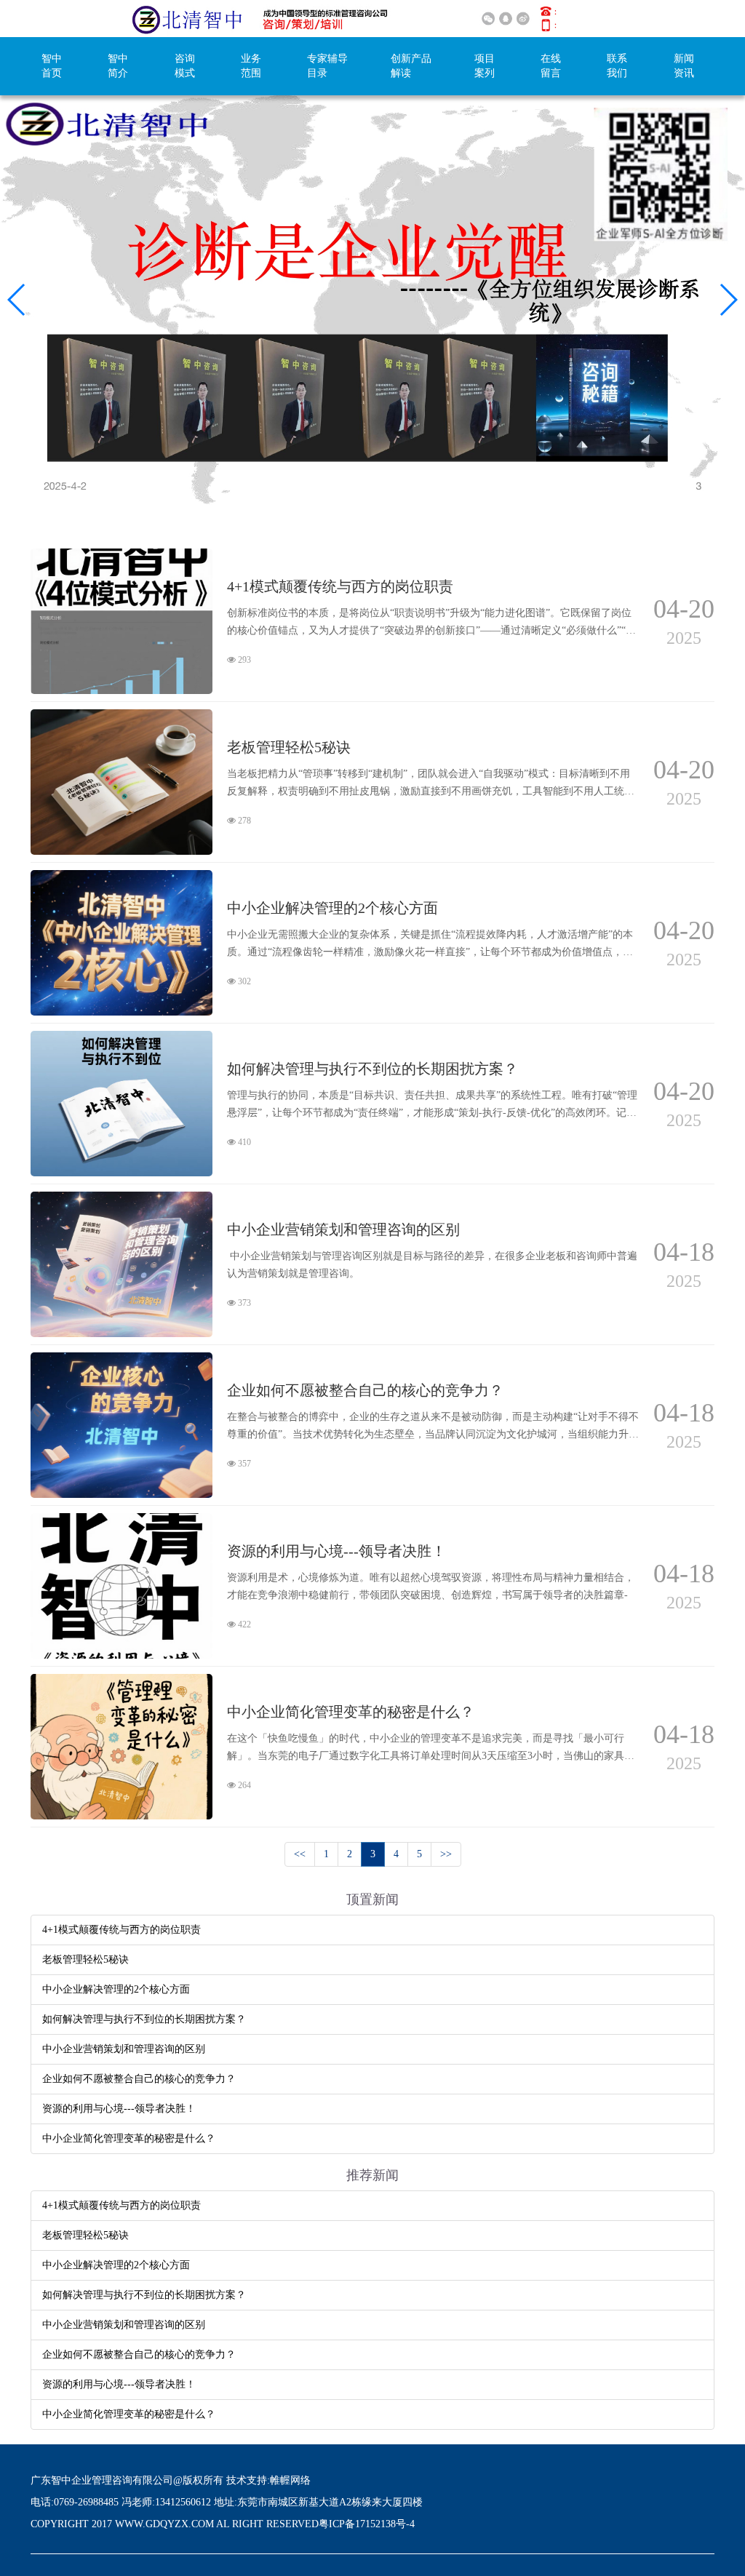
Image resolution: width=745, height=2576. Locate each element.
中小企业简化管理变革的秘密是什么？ (129, 2138)
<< (300, 1854)
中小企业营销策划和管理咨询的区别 (124, 2049)
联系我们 (617, 66)
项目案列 (485, 66)
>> (446, 1854)
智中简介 (118, 66)
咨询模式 (185, 66)
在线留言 (551, 66)
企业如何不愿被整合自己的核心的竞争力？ (139, 2079)
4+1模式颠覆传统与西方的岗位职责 (121, 1930)
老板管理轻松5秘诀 (85, 1959)
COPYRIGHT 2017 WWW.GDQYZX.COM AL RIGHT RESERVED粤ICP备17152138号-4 (223, 2524)
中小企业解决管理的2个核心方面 (116, 1989)
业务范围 (251, 66)
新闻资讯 (684, 66)
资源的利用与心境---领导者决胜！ (119, 2109)
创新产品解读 (411, 66)
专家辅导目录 (327, 66)
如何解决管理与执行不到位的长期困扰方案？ (144, 2019)
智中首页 (52, 66)
